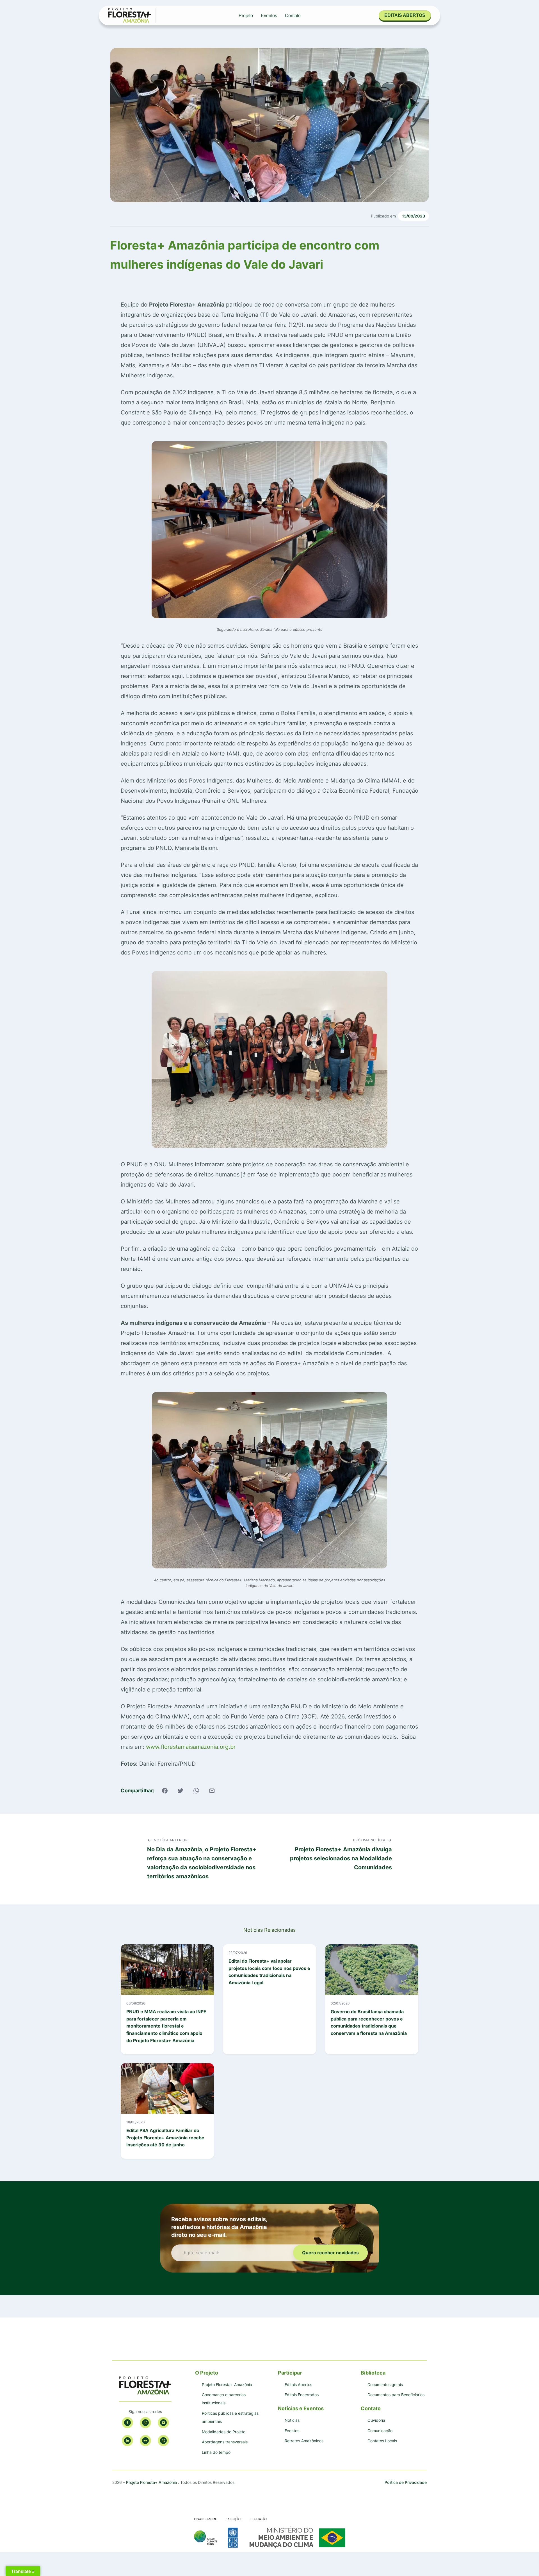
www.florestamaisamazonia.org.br (191, 1747)
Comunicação (380, 2431)
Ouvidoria (376, 2420)
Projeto (246, 16)
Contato (293, 16)
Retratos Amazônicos (304, 2441)
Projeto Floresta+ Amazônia (227, 2385)
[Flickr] (145, 2441)
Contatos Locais (382, 2441)
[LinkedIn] (127, 2441)
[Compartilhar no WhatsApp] (196, 1791)
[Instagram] (145, 2423)
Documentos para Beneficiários (396, 2395)
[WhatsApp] (163, 2441)
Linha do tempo (216, 2452)
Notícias (292, 2420)
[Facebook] (127, 2423)
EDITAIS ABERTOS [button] (405, 15)
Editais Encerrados (302, 2395)
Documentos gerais (385, 2385)
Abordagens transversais (225, 2442)
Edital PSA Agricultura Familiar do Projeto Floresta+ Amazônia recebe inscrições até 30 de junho (165, 2138)
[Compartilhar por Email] (212, 1791)
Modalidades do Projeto (224, 2432)
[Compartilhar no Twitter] (181, 1791)
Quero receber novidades (330, 2253)
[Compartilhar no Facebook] (165, 1791)
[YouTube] (163, 2423)
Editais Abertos (298, 2385)
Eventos (269, 16)
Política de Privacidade (406, 2482)
